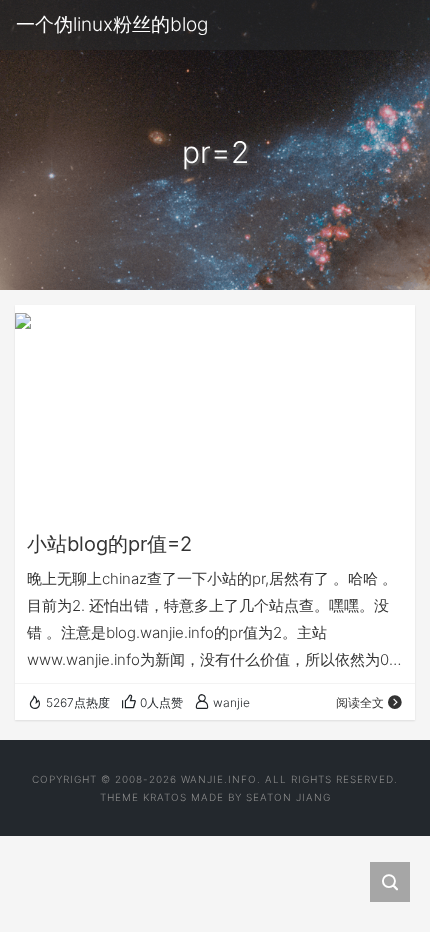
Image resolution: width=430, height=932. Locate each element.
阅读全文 (360, 702)
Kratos (165, 797)
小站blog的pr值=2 (109, 544)
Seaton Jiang (288, 797)
